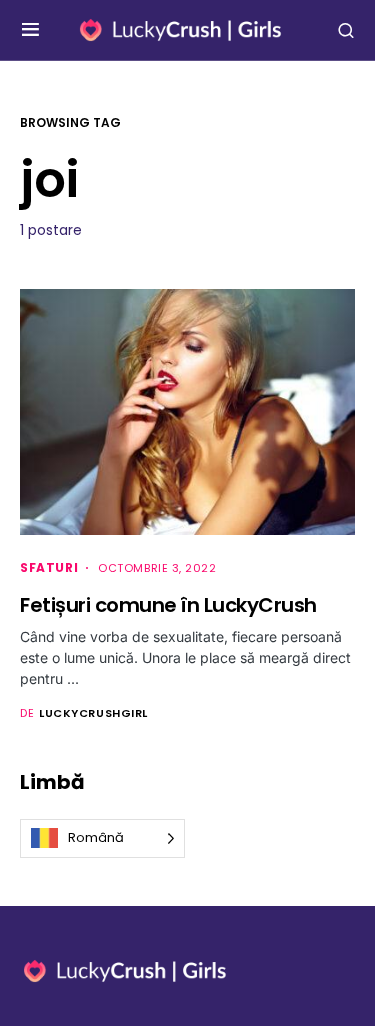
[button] (30, 30)
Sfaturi (49, 567)
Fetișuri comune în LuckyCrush (168, 605)
